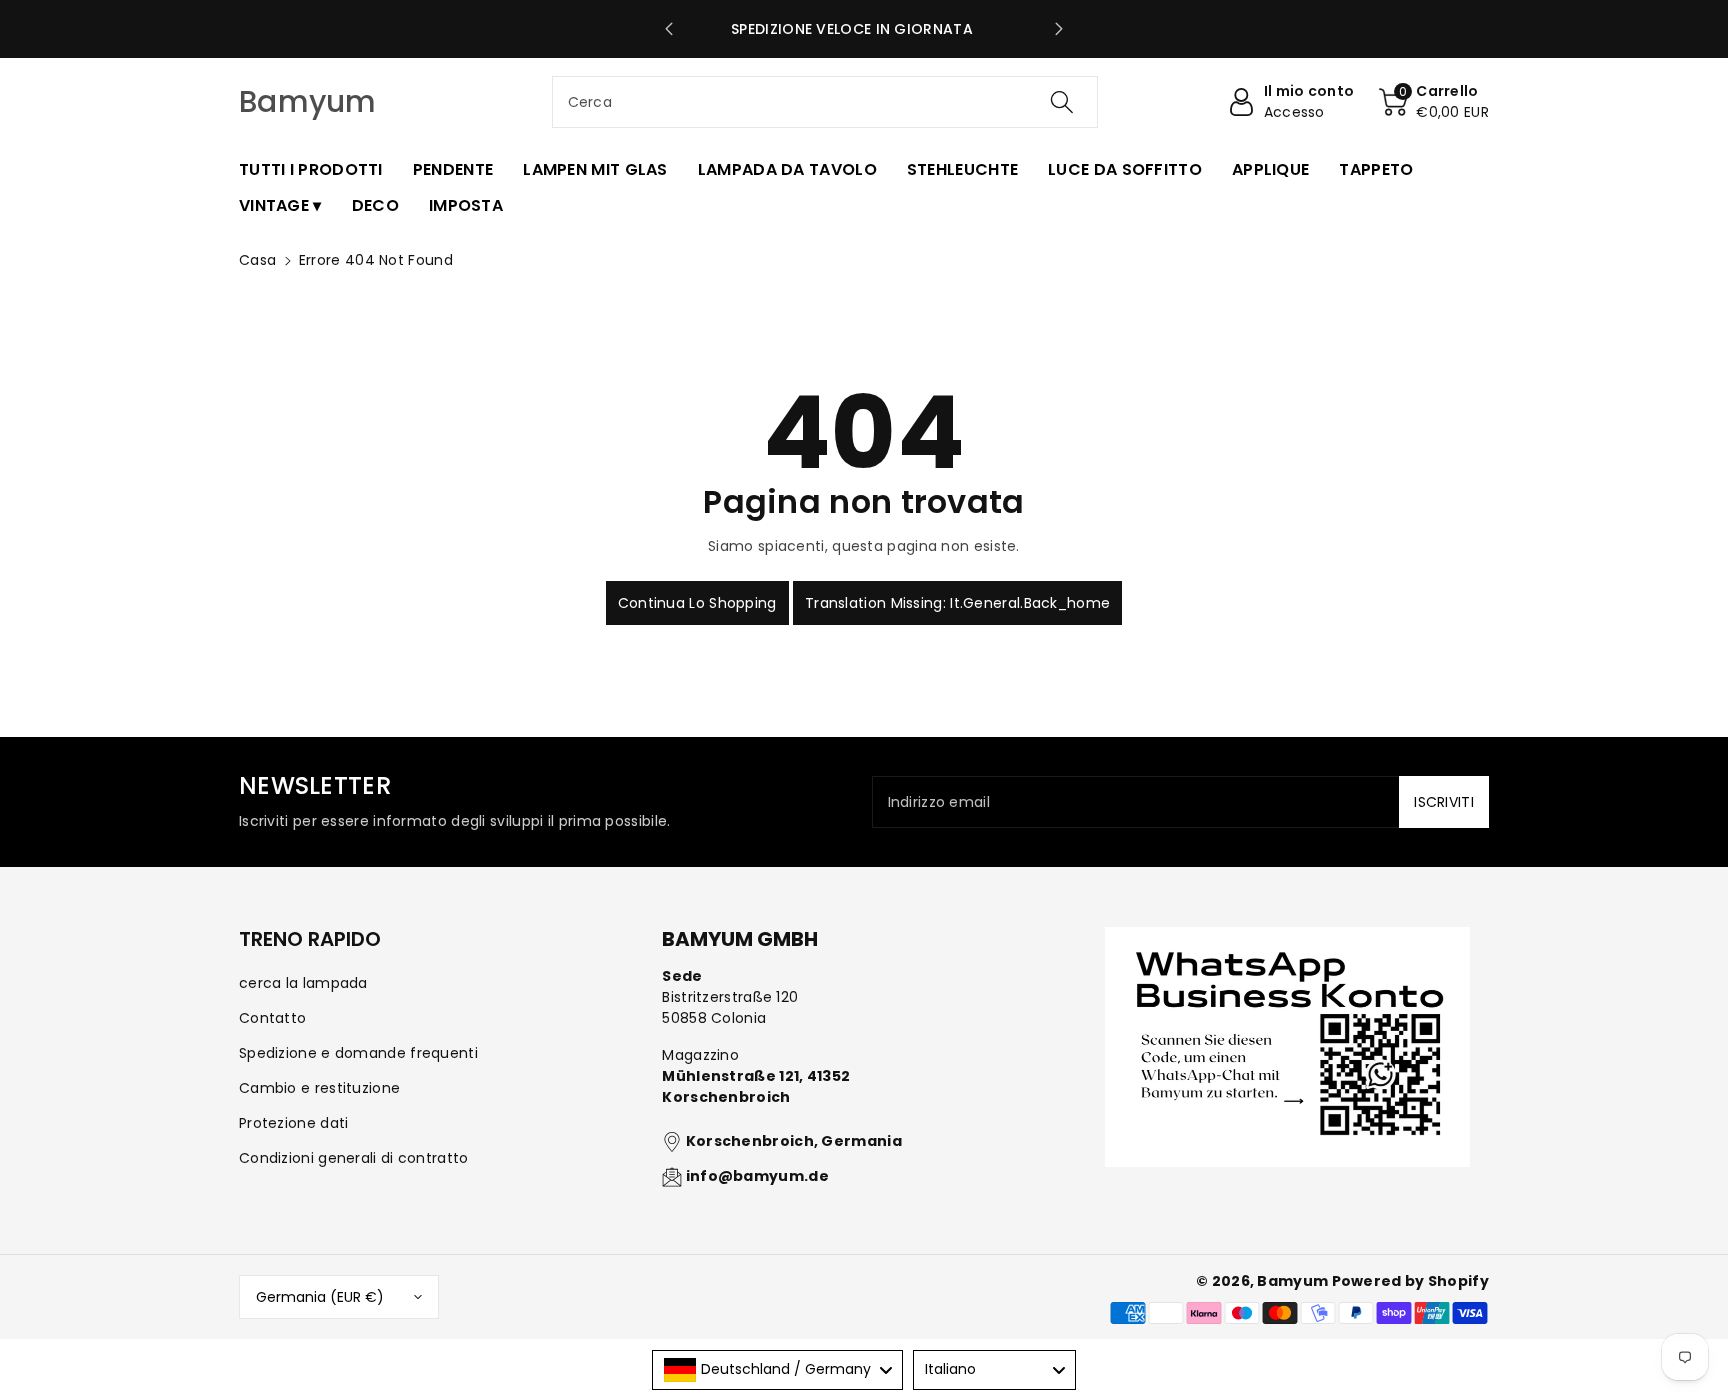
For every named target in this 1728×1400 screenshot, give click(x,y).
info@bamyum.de (757, 1176)
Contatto (272, 1018)
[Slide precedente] (669, 29)
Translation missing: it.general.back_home (957, 603)
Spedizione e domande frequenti (358, 1053)
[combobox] (825, 102)
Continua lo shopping (697, 603)
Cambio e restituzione (319, 1088)
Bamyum (1292, 1281)
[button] (1434, 102)
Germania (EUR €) (320, 1297)
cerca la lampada (303, 983)
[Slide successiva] (1058, 29)
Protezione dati (294, 1123)
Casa (257, 260)
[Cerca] (1062, 102)
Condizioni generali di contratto (354, 1158)
